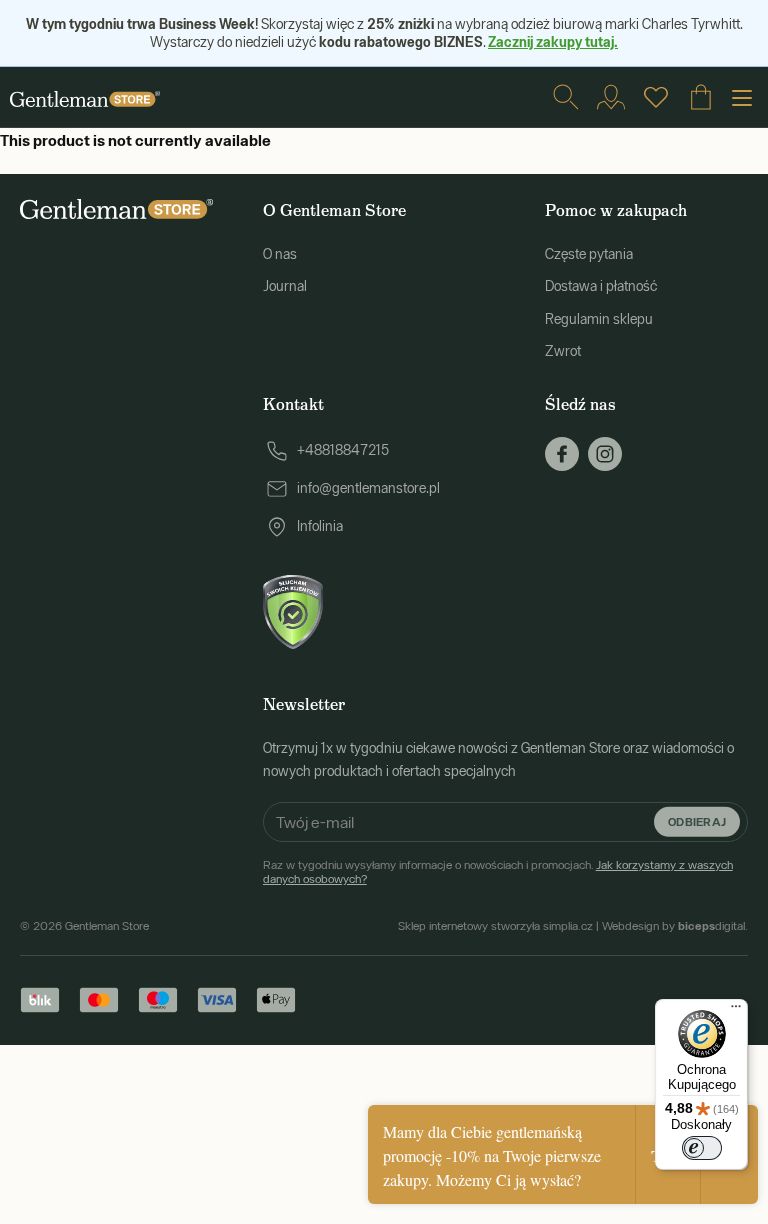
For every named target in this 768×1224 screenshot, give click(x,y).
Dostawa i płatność (601, 286)
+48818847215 (343, 450)
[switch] (702, 1148)
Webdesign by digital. (675, 926)
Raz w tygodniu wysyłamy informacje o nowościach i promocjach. (498, 872)
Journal (285, 286)
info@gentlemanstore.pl (368, 488)
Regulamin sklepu (599, 319)
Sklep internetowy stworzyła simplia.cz (495, 926)
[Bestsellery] (656, 97)
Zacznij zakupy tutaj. (553, 41)
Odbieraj (697, 821)
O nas (280, 254)
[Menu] (736, 1011)
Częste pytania (589, 254)
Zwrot (563, 351)
